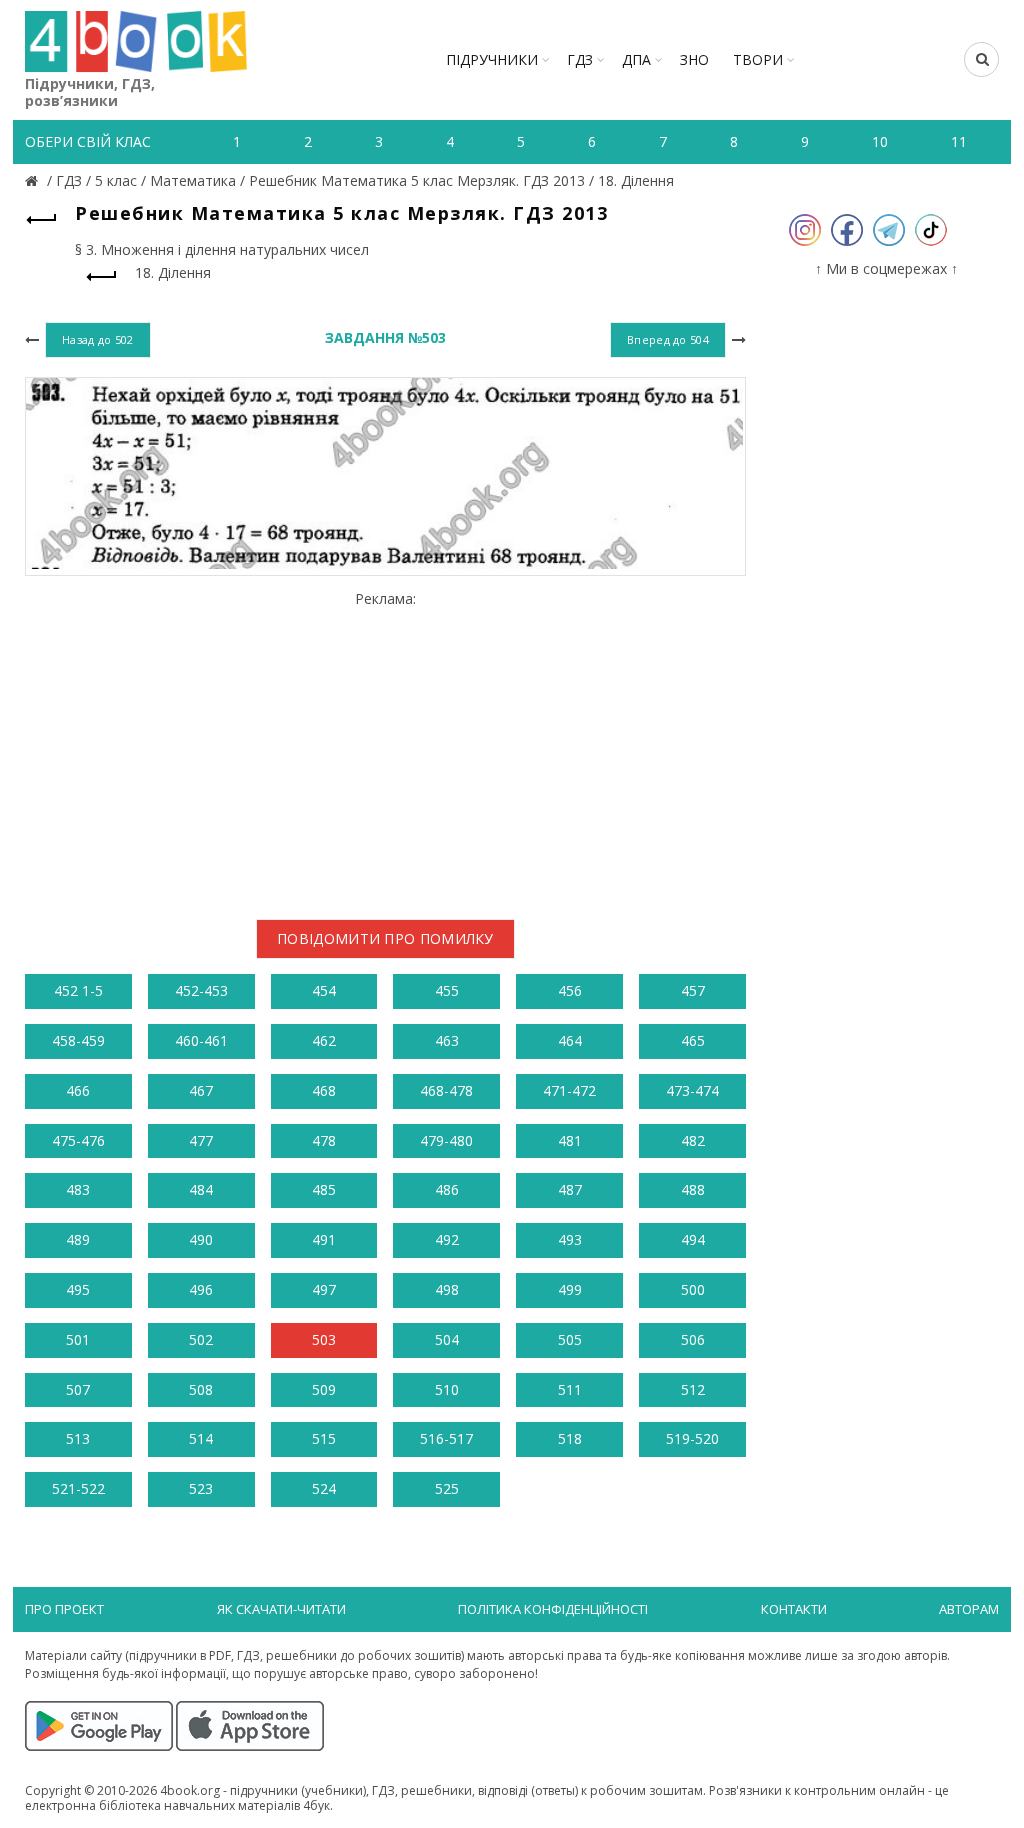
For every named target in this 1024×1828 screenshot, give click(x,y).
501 (78, 1339)
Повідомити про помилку (385, 938)
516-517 (446, 1438)
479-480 (446, 1140)
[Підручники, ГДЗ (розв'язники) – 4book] (34, 180)
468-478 (446, 1090)
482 (693, 1140)
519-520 (692, 1438)
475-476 (78, 1140)
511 (570, 1389)
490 (201, 1239)
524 (324, 1488)
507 (78, 1389)
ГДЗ (580, 59)
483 (78, 1189)
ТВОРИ (758, 59)
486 (447, 1189)
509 (324, 1389)
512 (693, 1389)
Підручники (492, 59)
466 (78, 1090)
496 (201, 1289)
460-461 (201, 1040)
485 (324, 1189)
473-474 (692, 1090)
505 (570, 1339)
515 (324, 1438)
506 (693, 1339)
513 (78, 1438)
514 (201, 1438)
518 (570, 1438)
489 (78, 1239)
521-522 (78, 1488)
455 (447, 990)
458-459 (78, 1040)
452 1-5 (78, 990)
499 (570, 1289)
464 (570, 1040)
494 (693, 1239)
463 (447, 1040)
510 (447, 1389)
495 (78, 1289)
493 (570, 1239)
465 (693, 1040)
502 (201, 1339)
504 (447, 1339)
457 (693, 990)
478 (324, 1140)
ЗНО (694, 59)
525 (447, 1488)
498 (447, 1289)
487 (570, 1189)
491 (324, 1239)
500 (693, 1289)
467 (201, 1090)
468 (324, 1090)
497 (324, 1289)
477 (201, 1140)
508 (201, 1389)
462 (324, 1040)
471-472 (569, 1090)
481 (570, 1140)
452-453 (201, 990)
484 (201, 1189)
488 (693, 1189)
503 (324, 1339)
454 (324, 990)
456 (570, 990)
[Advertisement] (385, 747)
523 (201, 1488)
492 (447, 1239)
